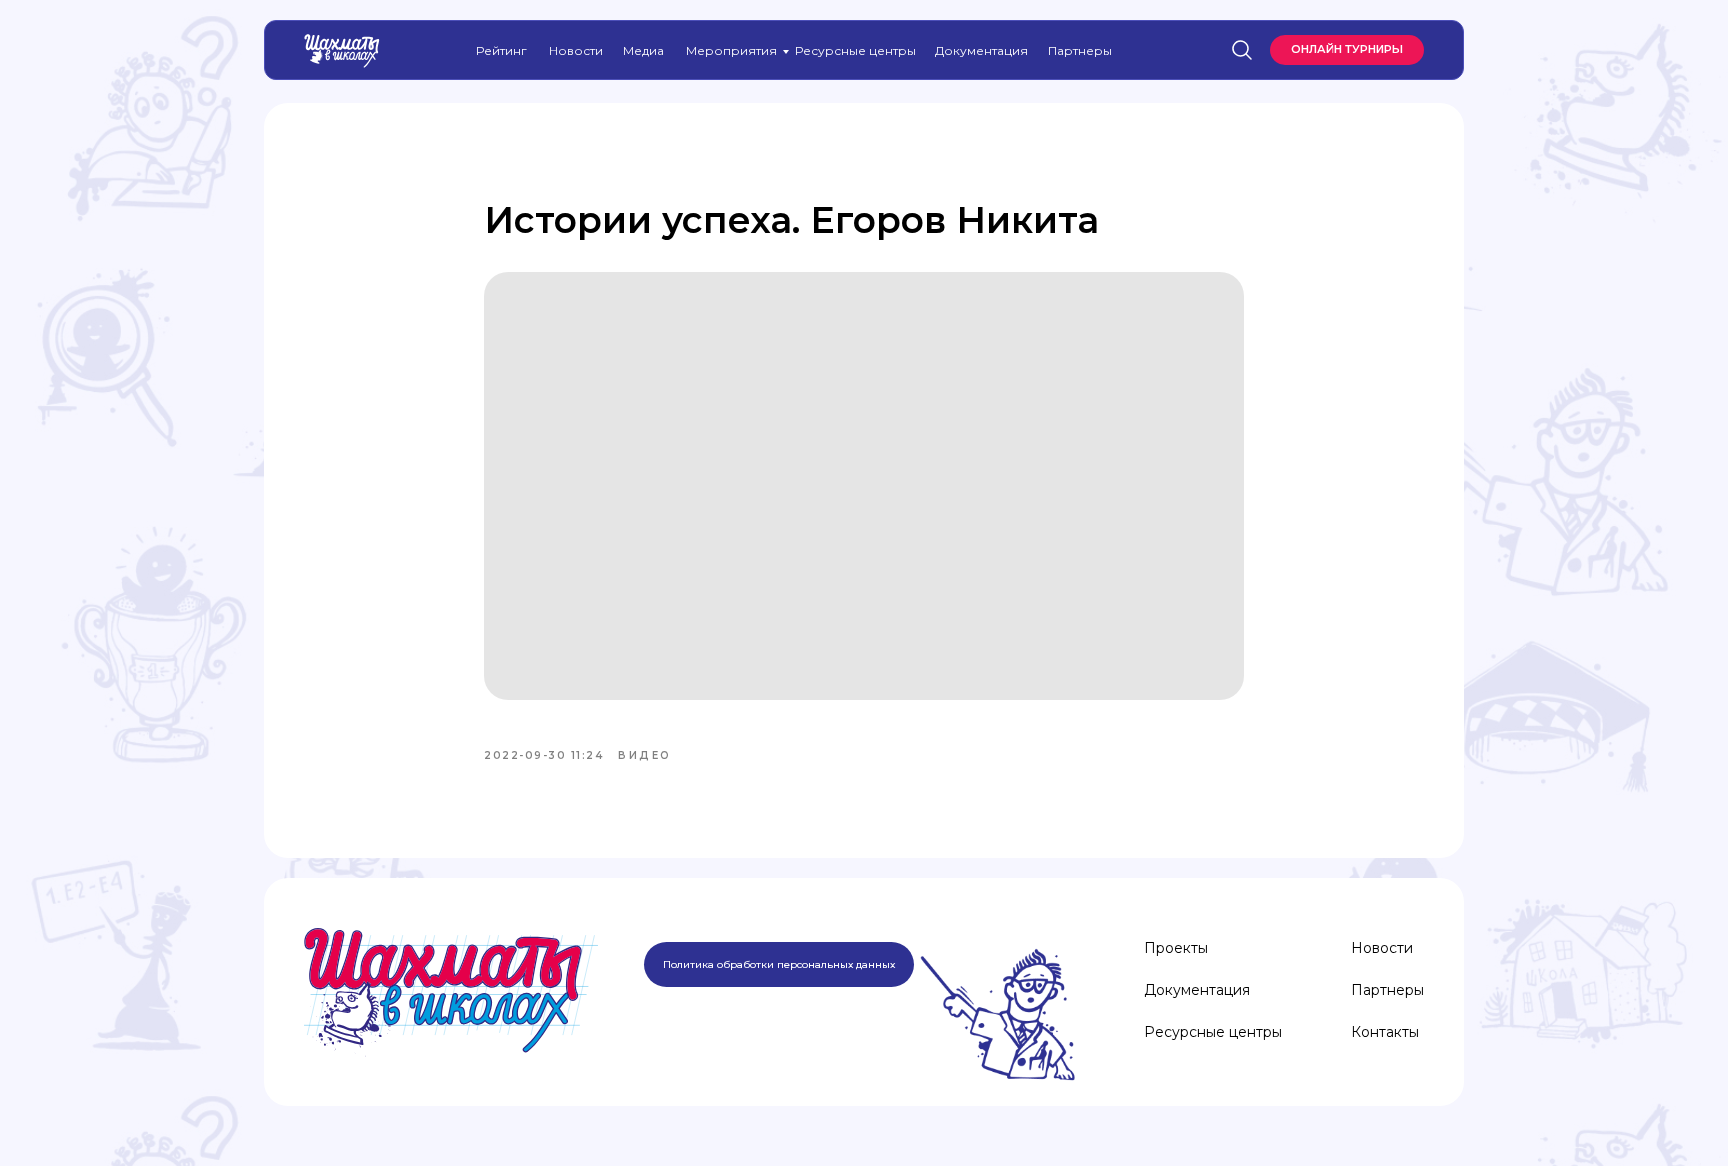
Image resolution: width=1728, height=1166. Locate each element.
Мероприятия (731, 50)
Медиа (643, 50)
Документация (981, 50)
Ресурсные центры (855, 50)
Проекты (1176, 948)
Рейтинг (501, 50)
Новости (576, 50)
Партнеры (1080, 50)
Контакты (1385, 1032)
